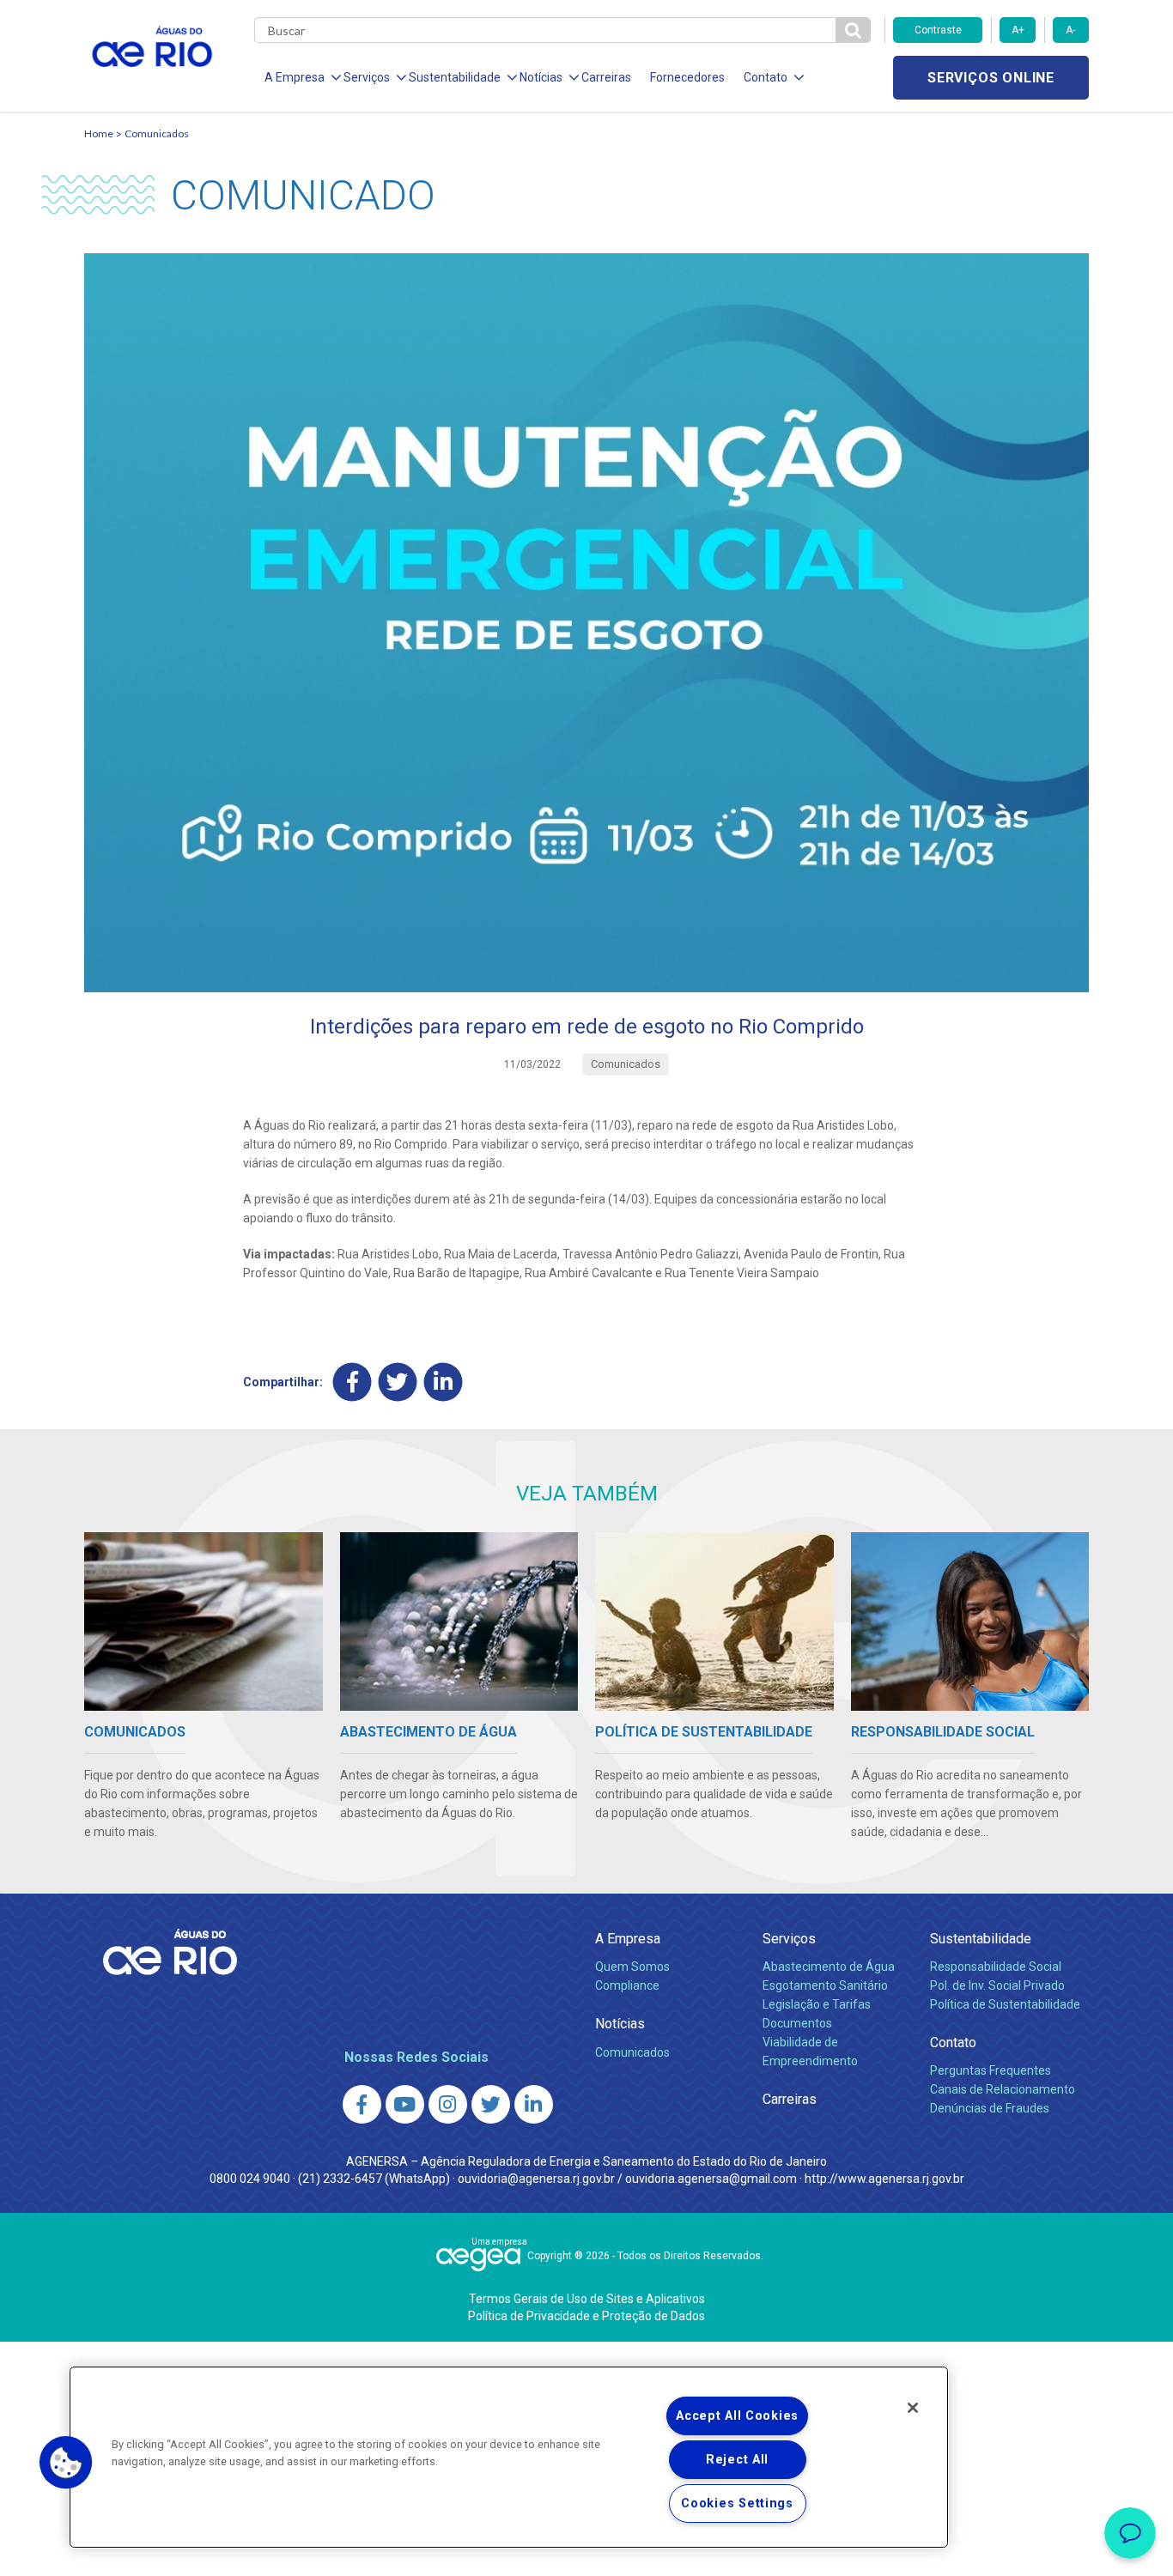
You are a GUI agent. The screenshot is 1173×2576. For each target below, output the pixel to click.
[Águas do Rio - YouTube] (405, 2104)
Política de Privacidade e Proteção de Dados (586, 2316)
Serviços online (991, 78)
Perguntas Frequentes (991, 2070)
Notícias (620, 2024)
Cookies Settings (737, 2503)
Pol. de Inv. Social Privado (997, 1985)
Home (99, 133)
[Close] (913, 2408)
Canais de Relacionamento (1003, 2089)
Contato (953, 2043)
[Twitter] (398, 1382)
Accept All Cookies (737, 2416)
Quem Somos (632, 1967)
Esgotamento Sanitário (825, 1985)
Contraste (938, 30)
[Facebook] (353, 1382)
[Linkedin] (444, 1382)
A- (1070, 30)
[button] (66, 2463)
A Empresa (628, 1939)
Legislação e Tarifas (817, 2004)
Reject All (737, 2460)
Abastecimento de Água (829, 1967)
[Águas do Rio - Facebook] (362, 2104)
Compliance (627, 1985)
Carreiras (606, 77)
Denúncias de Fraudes (990, 2108)
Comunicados (157, 133)
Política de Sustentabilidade (1005, 2004)
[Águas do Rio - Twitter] (491, 2104)
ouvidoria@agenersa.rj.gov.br (536, 2179)
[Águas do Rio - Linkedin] (534, 2104)
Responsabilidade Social (996, 1967)
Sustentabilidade (981, 1939)
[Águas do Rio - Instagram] (448, 2104)
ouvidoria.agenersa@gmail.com (711, 2179)
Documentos (797, 2023)
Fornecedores (687, 77)
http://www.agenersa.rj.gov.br (884, 2179)
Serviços (789, 1939)
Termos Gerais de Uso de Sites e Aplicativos (587, 2299)
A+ (1018, 30)
